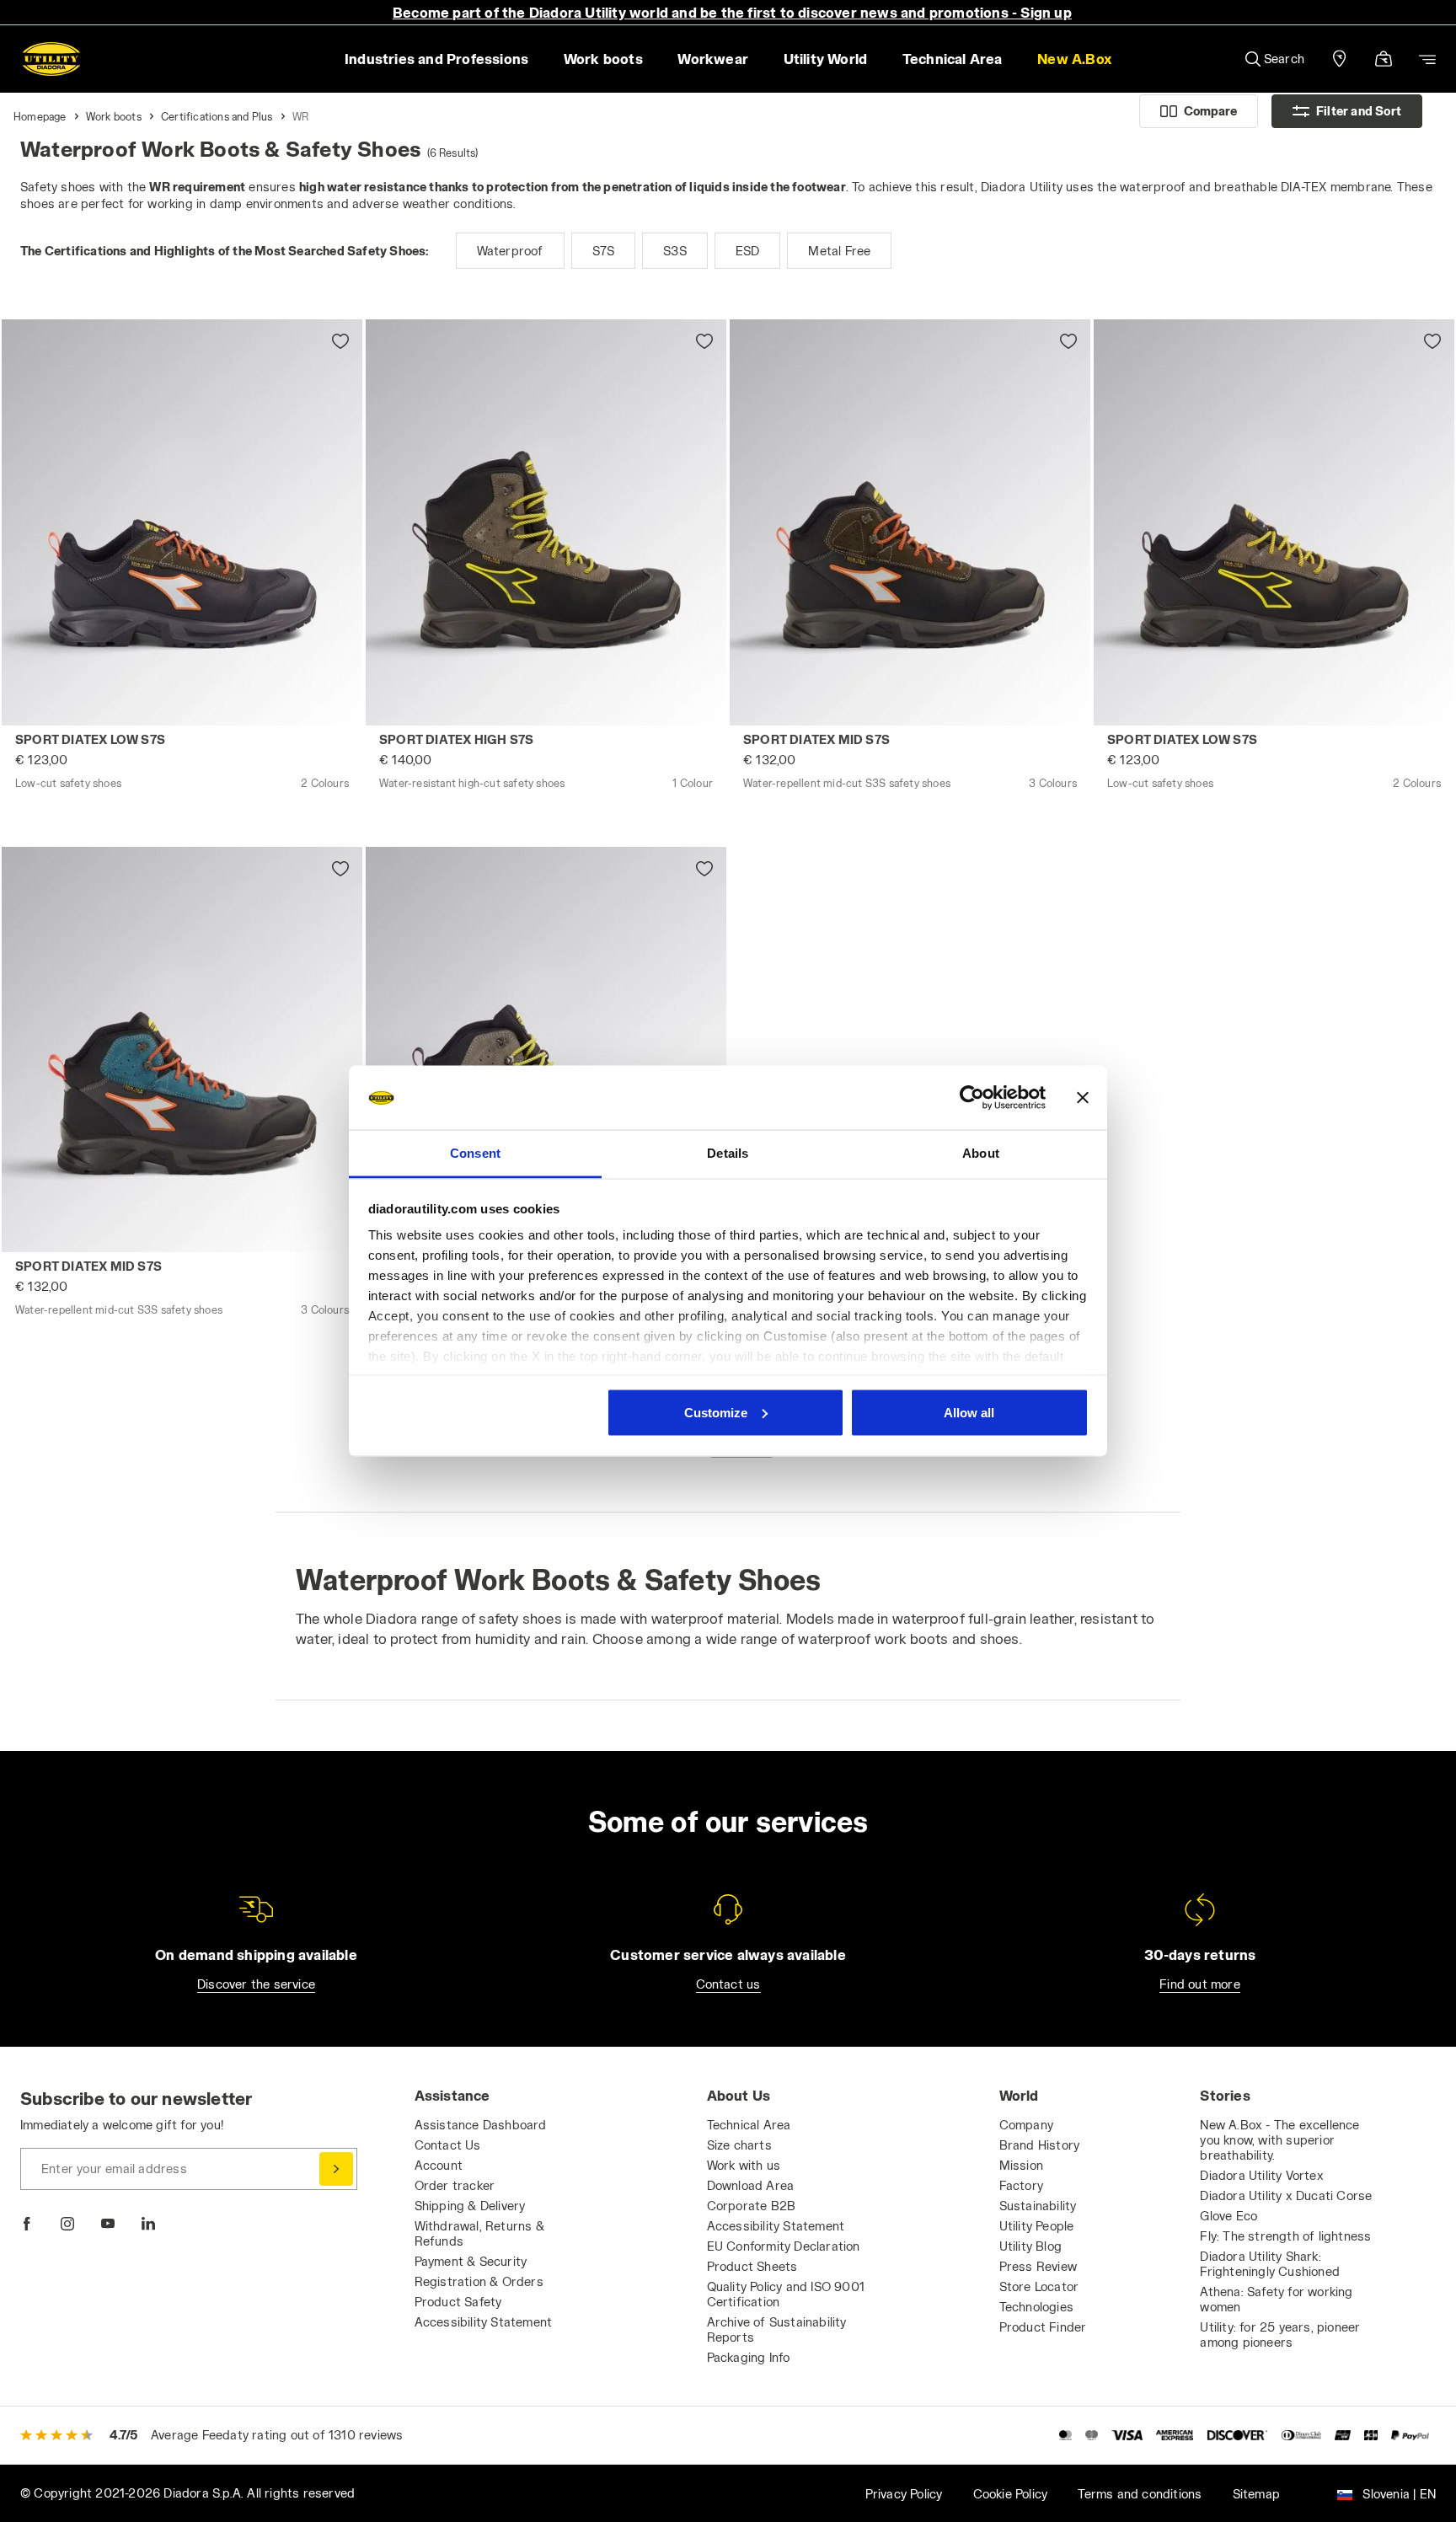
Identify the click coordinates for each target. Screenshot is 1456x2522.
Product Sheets (752, 2266)
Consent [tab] (475, 1153)
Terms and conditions (1140, 2494)
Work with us (744, 2165)
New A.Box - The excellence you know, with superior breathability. (1279, 2140)
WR (300, 116)
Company (1026, 2125)
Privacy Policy (904, 2494)
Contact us (728, 1984)
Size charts (739, 2145)
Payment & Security (471, 2261)
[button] (1074, 59)
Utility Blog (1030, 2246)
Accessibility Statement (484, 2322)
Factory (1021, 2185)
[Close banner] (1083, 1098)
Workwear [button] (713, 59)
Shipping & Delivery (470, 2206)
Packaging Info (749, 2357)
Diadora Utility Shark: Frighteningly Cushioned (1270, 2264)
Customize (716, 1412)
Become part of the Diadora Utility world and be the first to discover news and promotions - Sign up (732, 12)
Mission (1021, 2165)
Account (439, 2165)
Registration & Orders (479, 2281)
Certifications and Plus (217, 116)
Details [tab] (728, 1153)
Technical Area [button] (953, 59)
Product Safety (458, 2302)
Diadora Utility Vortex (1261, 2175)
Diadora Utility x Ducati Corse (1286, 2195)
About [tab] (981, 1153)
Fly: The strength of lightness (1285, 2236)
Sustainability (1038, 2206)
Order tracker (455, 2185)
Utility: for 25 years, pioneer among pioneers (1280, 2335)
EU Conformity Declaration (784, 2246)
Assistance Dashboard (481, 2125)
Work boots (114, 116)
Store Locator (1039, 2286)
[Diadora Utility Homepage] (51, 59)
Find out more (1200, 1984)
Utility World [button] (826, 59)
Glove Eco (1228, 2216)
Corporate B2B (752, 2206)
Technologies (1036, 2307)
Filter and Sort (1359, 111)
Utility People (1037, 2226)
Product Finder (1043, 2327)
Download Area (751, 2185)
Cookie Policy (1011, 2494)
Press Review (1038, 2266)
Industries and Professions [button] (436, 59)
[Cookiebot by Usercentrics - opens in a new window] (972, 1098)
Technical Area (749, 2125)
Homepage (40, 116)
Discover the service (256, 1984)
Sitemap (1256, 2494)
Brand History (1040, 2145)
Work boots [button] (603, 59)
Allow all (969, 1412)
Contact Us (448, 2145)
